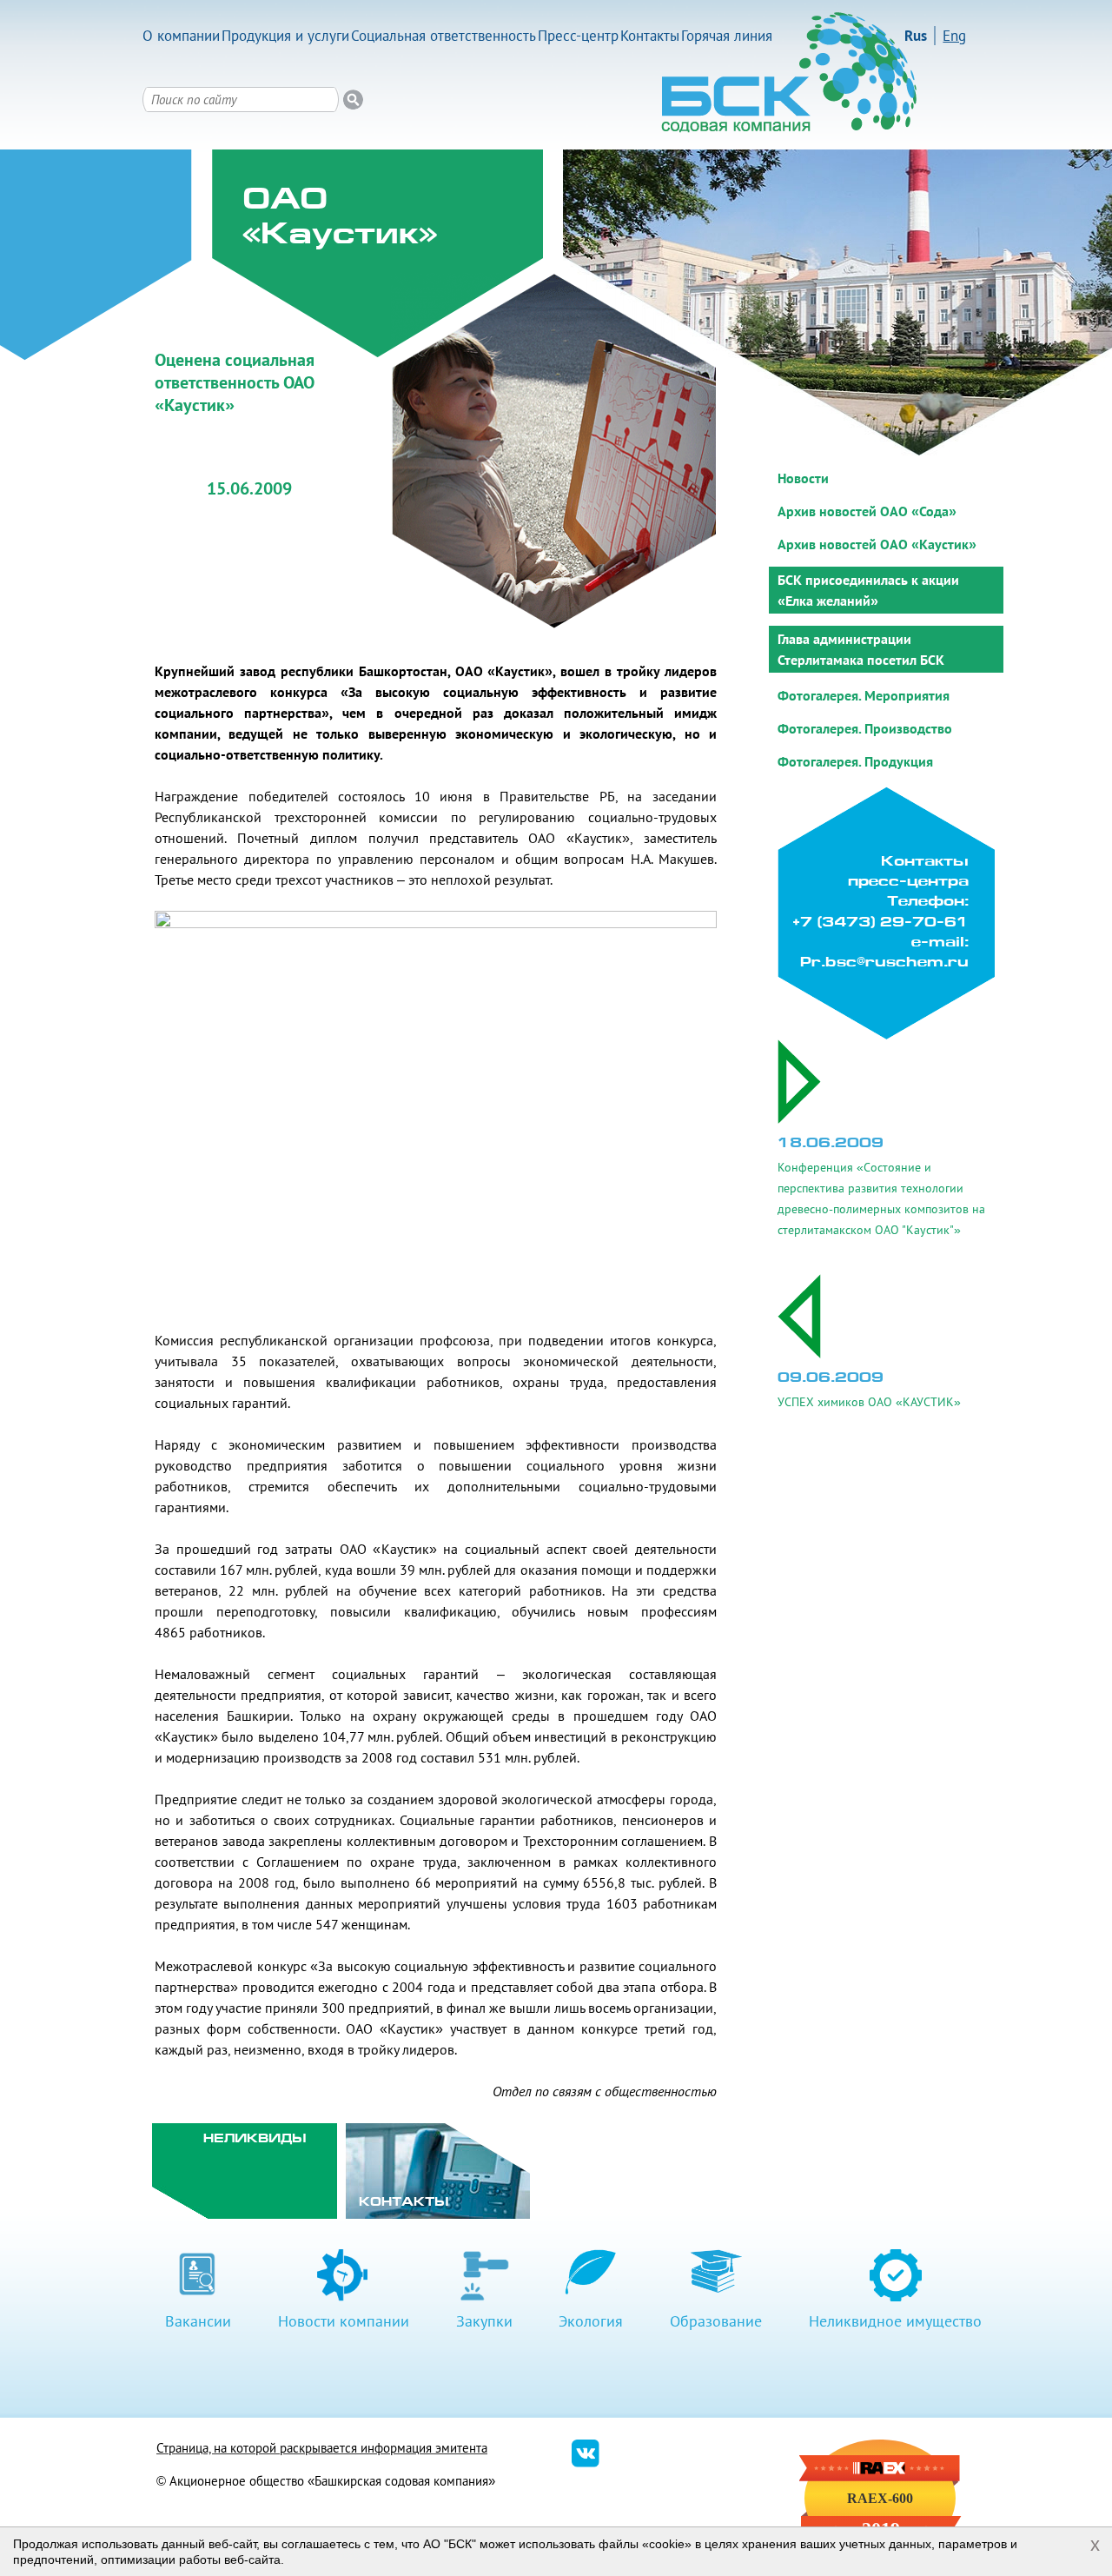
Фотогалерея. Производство (865, 728)
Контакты (650, 36)
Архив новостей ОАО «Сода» (867, 511)
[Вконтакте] (586, 2463)
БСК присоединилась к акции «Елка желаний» (868, 590)
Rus (916, 36)
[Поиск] (353, 100)
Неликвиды (255, 2139)
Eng (954, 36)
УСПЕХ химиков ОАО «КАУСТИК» (869, 1402)
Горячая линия (727, 36)
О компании (181, 36)
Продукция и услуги (285, 36)
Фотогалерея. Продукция (855, 761)
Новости (803, 478)
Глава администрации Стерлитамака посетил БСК (861, 649)
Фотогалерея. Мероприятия (864, 695)
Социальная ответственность (443, 36)
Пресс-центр (578, 36)
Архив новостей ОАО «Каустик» (877, 544)
